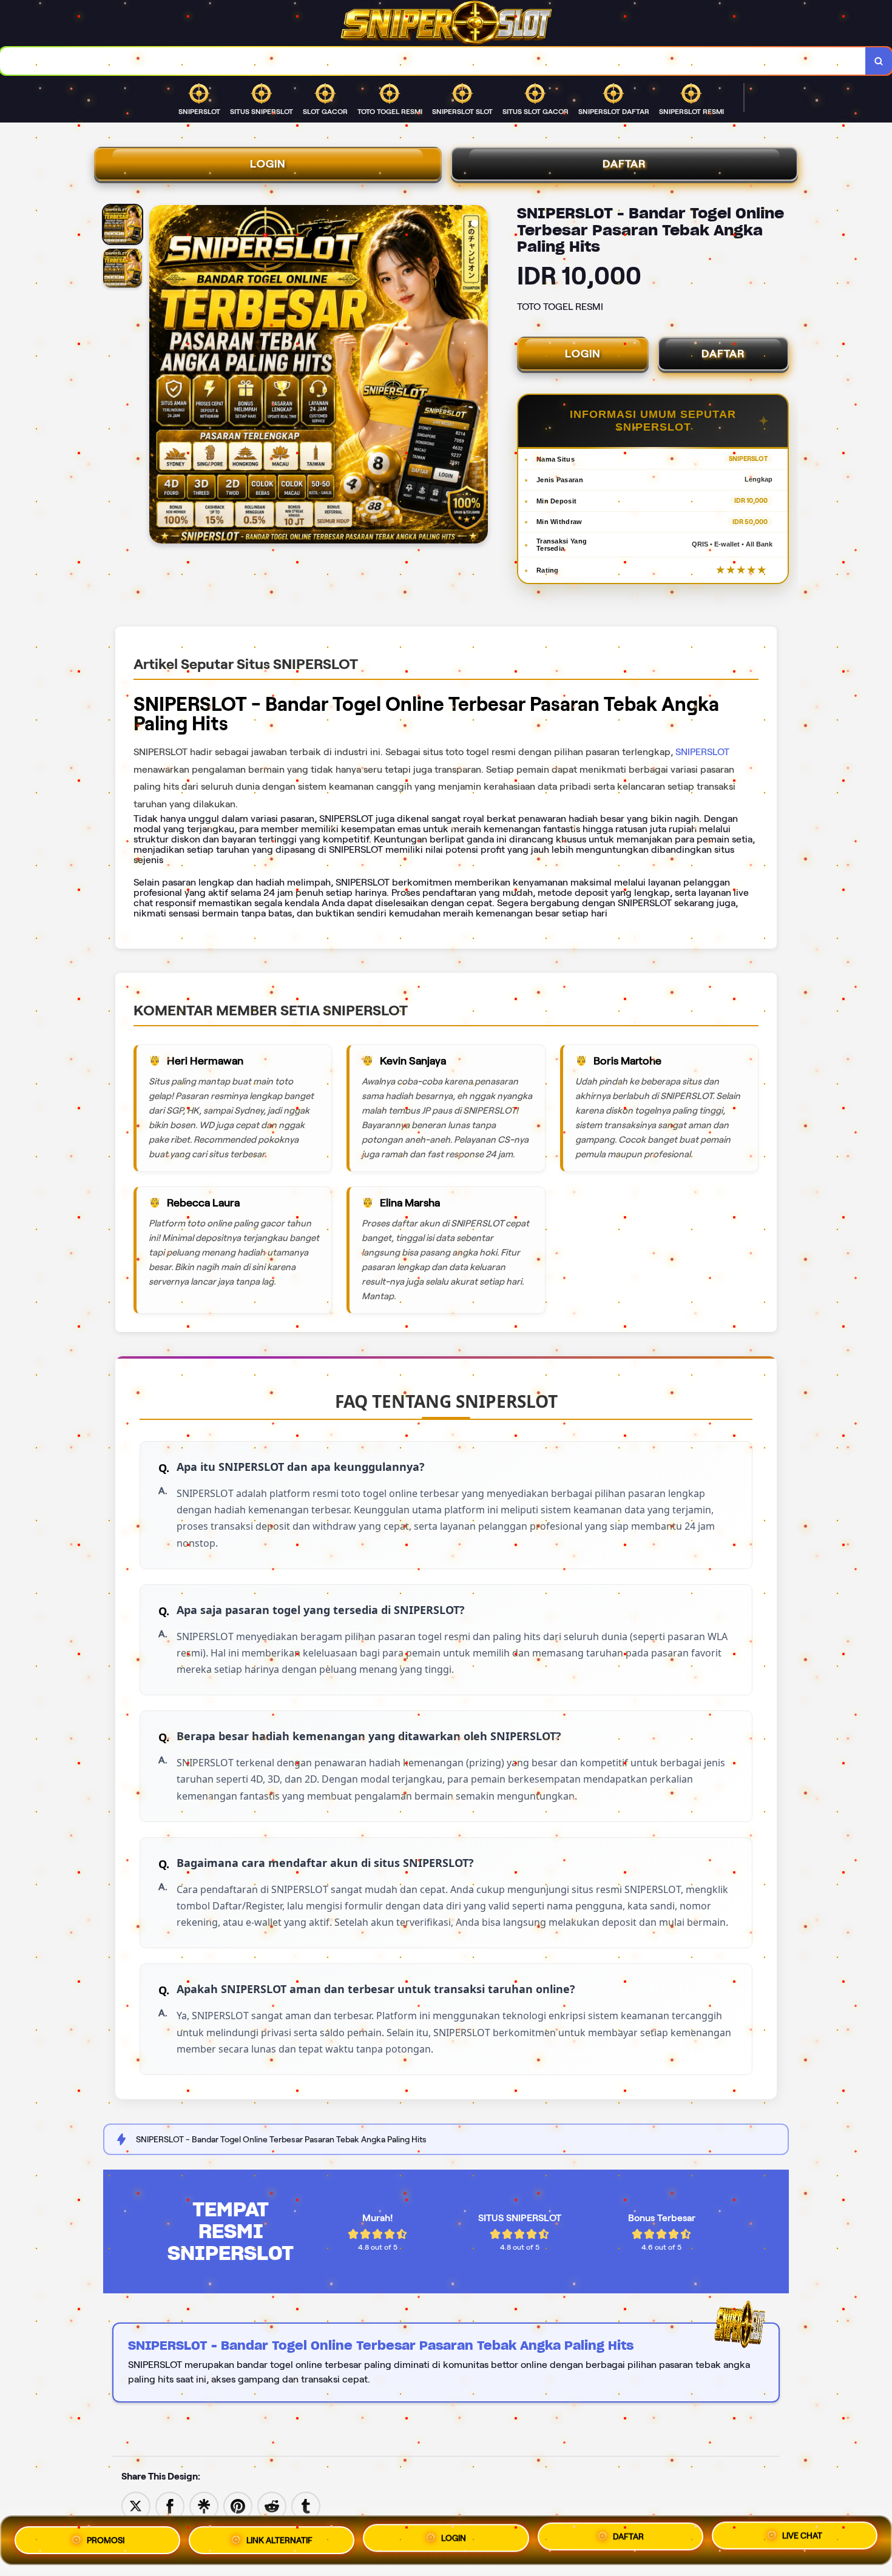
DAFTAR (624, 164)
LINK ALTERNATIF (279, 2538)
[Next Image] (478, 376)
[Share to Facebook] (170, 2505)
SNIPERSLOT (702, 752)
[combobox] (433, 61)
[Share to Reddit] (272, 2505)
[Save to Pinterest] (238, 2505)
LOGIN (268, 164)
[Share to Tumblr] (306, 2505)
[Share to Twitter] (136, 2505)
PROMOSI (106, 2538)
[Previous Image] (159, 376)
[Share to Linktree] (204, 2505)
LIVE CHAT (802, 2540)
